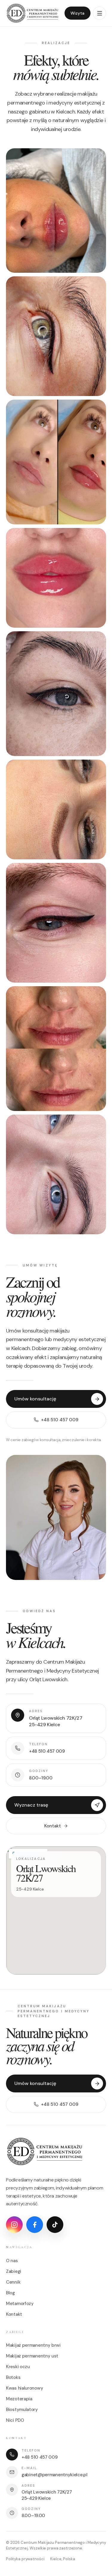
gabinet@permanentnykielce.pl (55, 2475)
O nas (12, 2261)
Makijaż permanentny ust (32, 2356)
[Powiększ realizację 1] (56, 211)
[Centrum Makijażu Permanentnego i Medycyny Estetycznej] (33, 13)
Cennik (13, 2282)
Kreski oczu (18, 2367)
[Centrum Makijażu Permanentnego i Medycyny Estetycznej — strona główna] (45, 2151)
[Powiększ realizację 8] (56, 1049)
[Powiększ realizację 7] (56, 923)
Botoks (13, 2377)
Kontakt (53, 1826)
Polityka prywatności (25, 2559)
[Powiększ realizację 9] (56, 1174)
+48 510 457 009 (40, 2457)
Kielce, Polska (63, 2559)
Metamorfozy (20, 2304)
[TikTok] (55, 2225)
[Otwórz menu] (99, 13)
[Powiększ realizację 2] (56, 336)
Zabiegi (14, 2271)
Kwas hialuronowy (24, 2388)
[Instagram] (14, 2225)
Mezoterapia (19, 2399)
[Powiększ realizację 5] (56, 694)
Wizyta (78, 13)
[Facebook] (35, 2225)
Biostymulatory (22, 2410)
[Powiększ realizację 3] (56, 462)
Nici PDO (15, 2420)
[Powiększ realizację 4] (56, 578)
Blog (10, 2293)
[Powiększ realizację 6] (56, 809)
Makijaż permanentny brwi (33, 2345)
